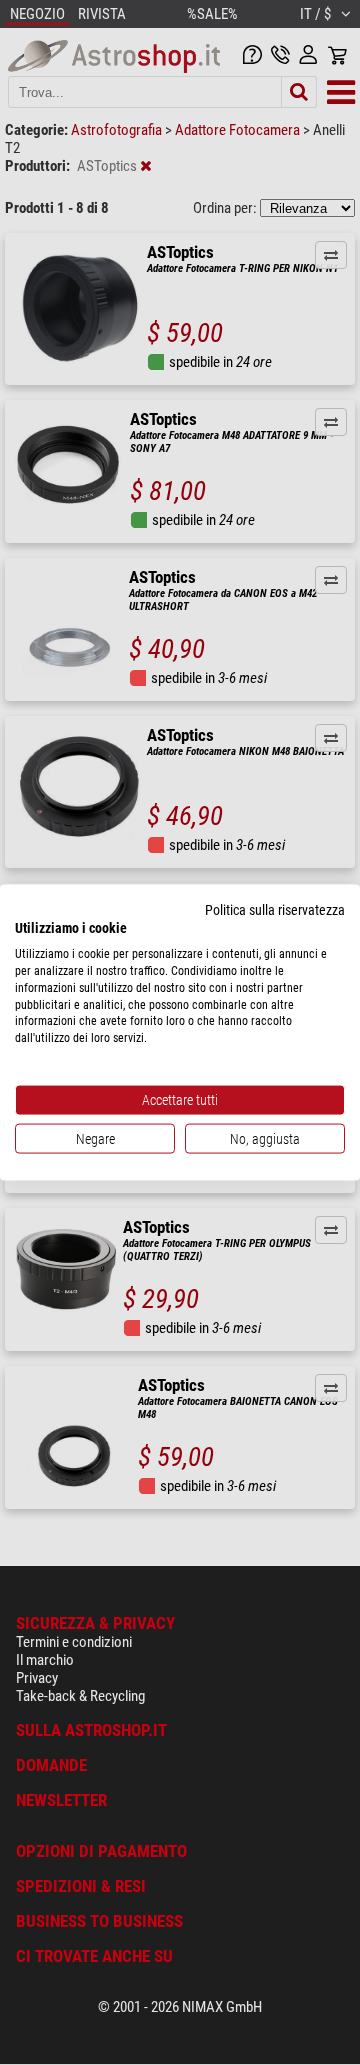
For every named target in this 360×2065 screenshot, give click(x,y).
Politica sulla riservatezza (275, 909)
